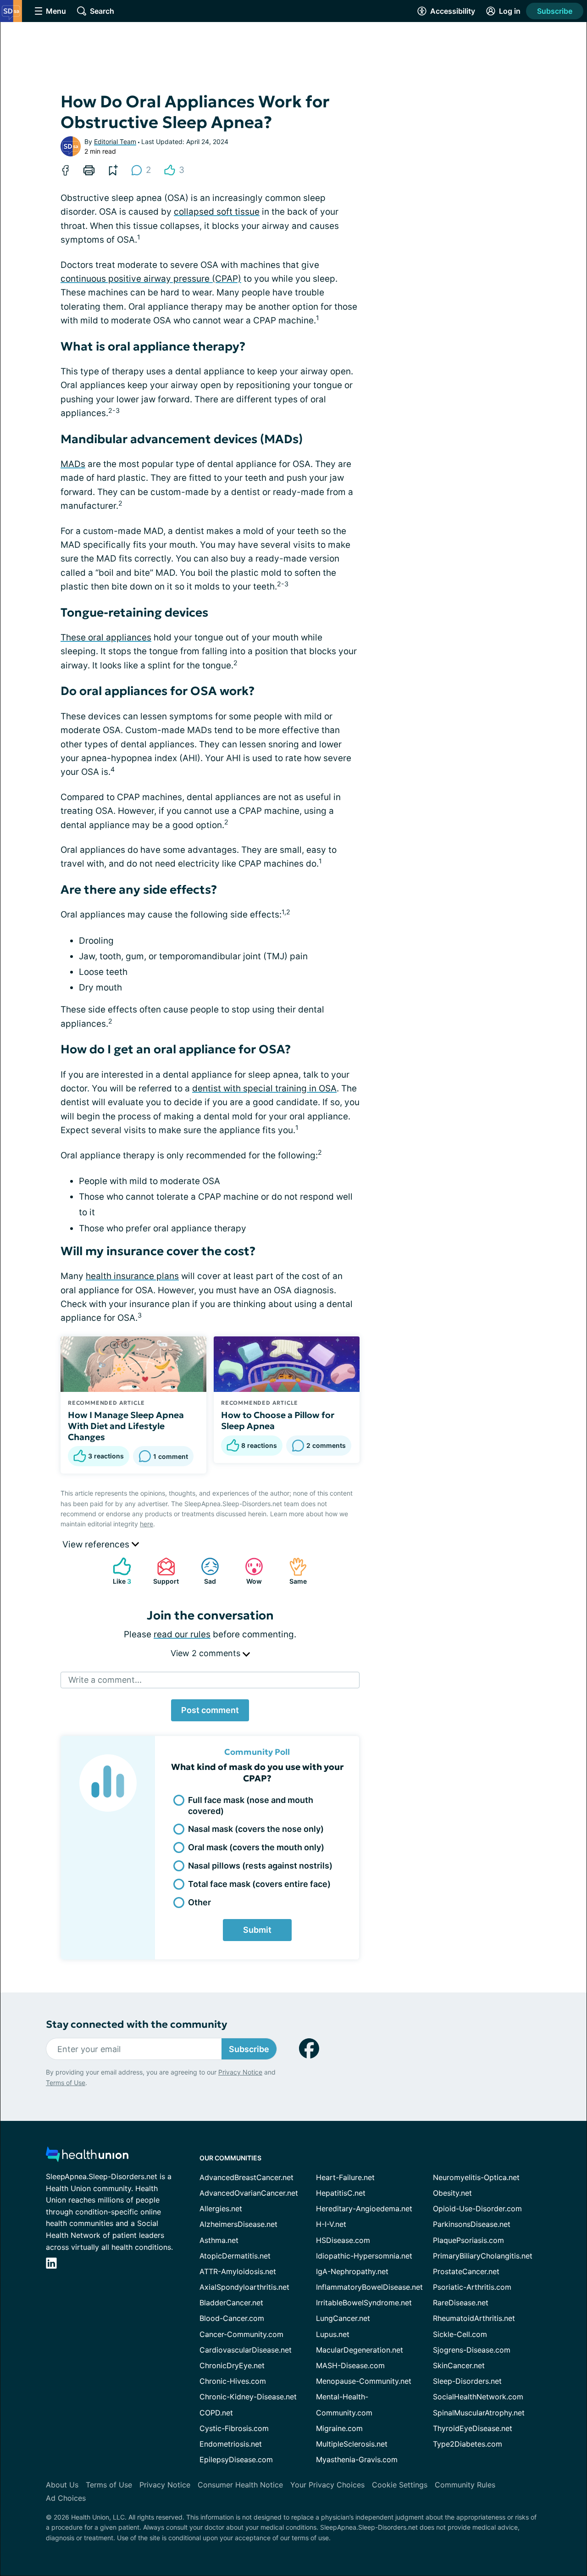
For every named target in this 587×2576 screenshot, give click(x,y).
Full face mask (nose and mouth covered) (251, 1805)
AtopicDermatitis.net (235, 2256)
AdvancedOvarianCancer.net (249, 2193)
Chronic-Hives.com (233, 2381)
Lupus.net (333, 2334)
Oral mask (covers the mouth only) (256, 1847)
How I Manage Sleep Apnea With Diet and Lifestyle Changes (126, 1426)
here (147, 1524)
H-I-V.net (331, 2224)
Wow (249, 1571)
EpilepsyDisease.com (236, 2459)
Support (163, 1571)
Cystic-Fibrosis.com (234, 2428)
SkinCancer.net (459, 2365)
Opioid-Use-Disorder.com (477, 2209)
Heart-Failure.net (345, 2177)
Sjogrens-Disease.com (472, 2350)
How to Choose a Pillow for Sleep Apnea (278, 1420)
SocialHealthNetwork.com (478, 2397)
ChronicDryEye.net (232, 2365)
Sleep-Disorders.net (467, 2381)
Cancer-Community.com (241, 2334)
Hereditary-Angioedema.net (364, 2209)
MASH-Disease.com (350, 2365)
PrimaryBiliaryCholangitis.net (483, 2256)
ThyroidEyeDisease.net (473, 2428)
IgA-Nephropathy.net (352, 2271)
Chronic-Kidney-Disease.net (248, 2397)
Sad (204, 1571)
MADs (73, 464)
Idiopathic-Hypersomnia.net (364, 2256)
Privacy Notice (240, 2072)
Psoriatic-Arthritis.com (472, 2287)
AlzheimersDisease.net (238, 2224)
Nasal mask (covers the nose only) (256, 1829)
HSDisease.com (343, 2240)
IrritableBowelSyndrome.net (364, 2303)
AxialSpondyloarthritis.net (244, 2287)
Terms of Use (66, 2083)
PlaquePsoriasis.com (468, 2240)
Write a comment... (105, 1680)
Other (199, 1902)
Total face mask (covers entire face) (259, 1884)
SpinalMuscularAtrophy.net (479, 2413)
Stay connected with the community (136, 2024)
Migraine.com (339, 2428)
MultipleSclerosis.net (352, 2444)
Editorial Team (115, 142)
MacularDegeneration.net (360, 2350)
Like (117, 1571)
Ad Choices (66, 2498)
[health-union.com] (87, 2157)
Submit (257, 1930)
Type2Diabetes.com (468, 2444)
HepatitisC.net (341, 2193)
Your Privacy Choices (327, 2485)
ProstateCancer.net (466, 2271)
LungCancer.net (343, 2318)
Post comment (210, 1710)
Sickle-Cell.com (460, 2334)
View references (97, 1544)
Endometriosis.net (231, 2444)
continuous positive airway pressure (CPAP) (151, 279)
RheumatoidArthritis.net (474, 2318)
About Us (62, 2485)
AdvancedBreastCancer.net (246, 2177)
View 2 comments (207, 1653)
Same (293, 1571)
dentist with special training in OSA (264, 1088)
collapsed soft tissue (217, 212)
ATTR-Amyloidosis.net (238, 2271)
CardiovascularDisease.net (246, 2350)
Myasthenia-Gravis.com (357, 2459)
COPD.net (216, 2413)
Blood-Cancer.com (232, 2318)
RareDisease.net (461, 2303)
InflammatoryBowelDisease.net (369, 2287)
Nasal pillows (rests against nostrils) (260, 1866)
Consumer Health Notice (240, 2485)
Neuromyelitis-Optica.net (476, 2177)
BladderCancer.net (231, 2303)
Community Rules (465, 2485)
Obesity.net (452, 2193)
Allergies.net (221, 2209)
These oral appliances (106, 637)
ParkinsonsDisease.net (472, 2224)
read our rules (182, 1634)
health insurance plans (132, 1276)
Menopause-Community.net (364, 2381)
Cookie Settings (400, 2485)
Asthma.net (219, 2240)
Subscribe (555, 11)
